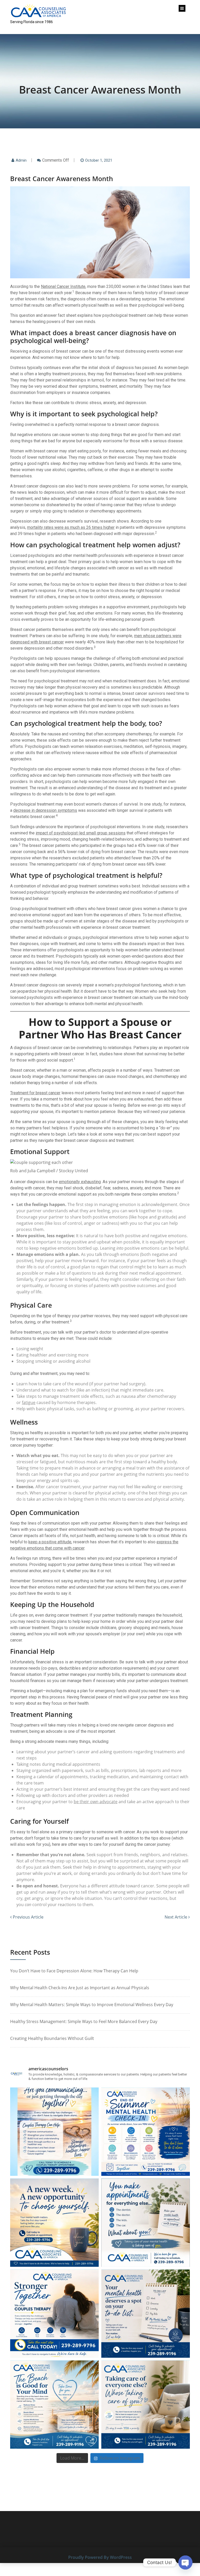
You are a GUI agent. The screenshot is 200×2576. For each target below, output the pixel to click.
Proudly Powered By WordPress (100, 2557)
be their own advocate (96, 1802)
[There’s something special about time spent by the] (54, 2404)
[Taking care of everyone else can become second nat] (146, 2404)
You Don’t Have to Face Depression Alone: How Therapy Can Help (74, 1971)
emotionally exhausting (80, 1182)
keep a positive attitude (50, 1542)
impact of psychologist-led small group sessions (81, 833)
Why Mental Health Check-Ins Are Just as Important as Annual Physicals (80, 1988)
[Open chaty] (185, 2562)
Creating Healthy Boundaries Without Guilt (52, 2038)
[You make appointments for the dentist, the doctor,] (146, 2223)
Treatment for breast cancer (35, 1093)
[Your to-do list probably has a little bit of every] (146, 2314)
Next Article (176, 1917)
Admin (21, 160)
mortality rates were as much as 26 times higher (71, 527)
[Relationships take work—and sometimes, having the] (54, 2314)
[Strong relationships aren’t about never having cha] (54, 2132)
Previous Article (28, 1917)
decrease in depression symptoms (45, 810)
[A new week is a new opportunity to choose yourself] (54, 2223)
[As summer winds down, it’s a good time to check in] (146, 2132)
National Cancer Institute (63, 286)
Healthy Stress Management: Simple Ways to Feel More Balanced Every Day (84, 2021)
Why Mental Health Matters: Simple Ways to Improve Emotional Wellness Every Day (92, 2005)
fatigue (29, 1402)
